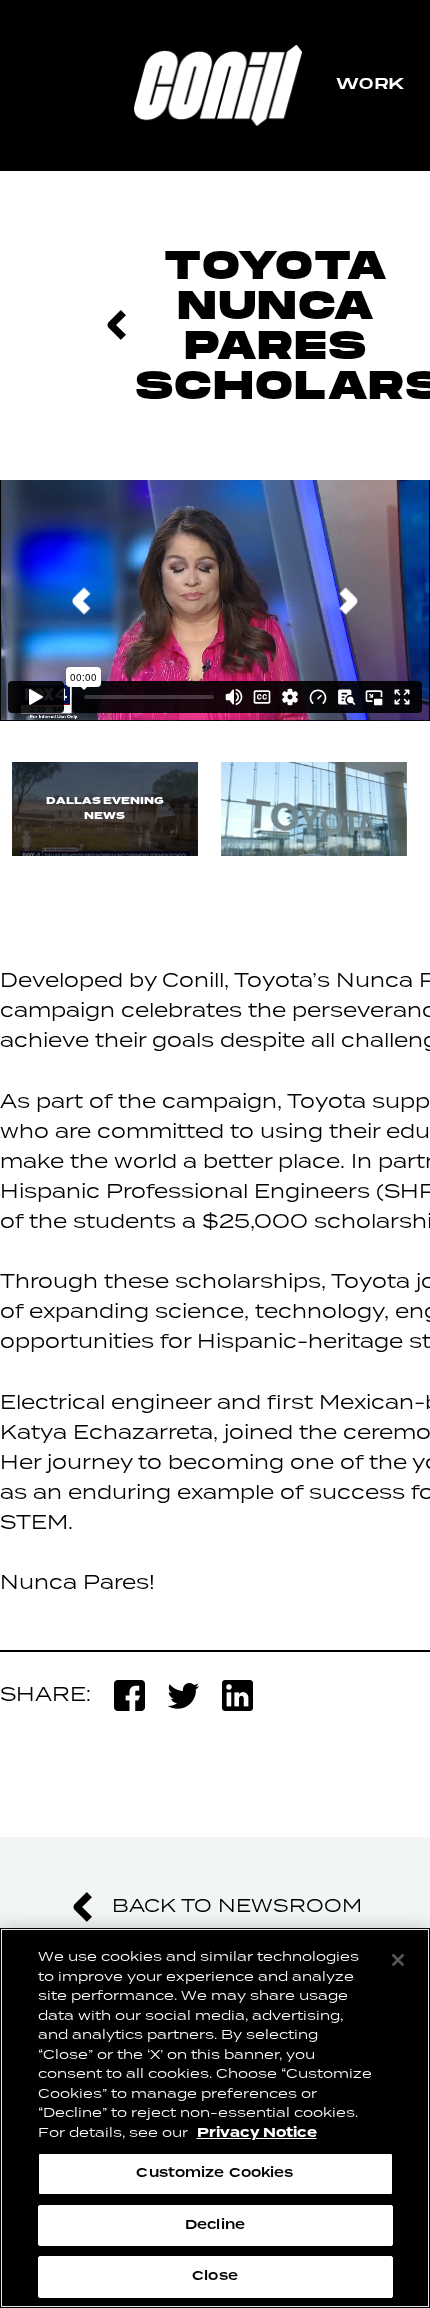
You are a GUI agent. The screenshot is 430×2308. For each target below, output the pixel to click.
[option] (215, 600)
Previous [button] (81, 601)
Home (153, 53)
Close (215, 2276)
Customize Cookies (214, 2173)
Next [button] (348, 601)
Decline (215, 2225)
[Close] (398, 1960)
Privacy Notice (257, 2133)
